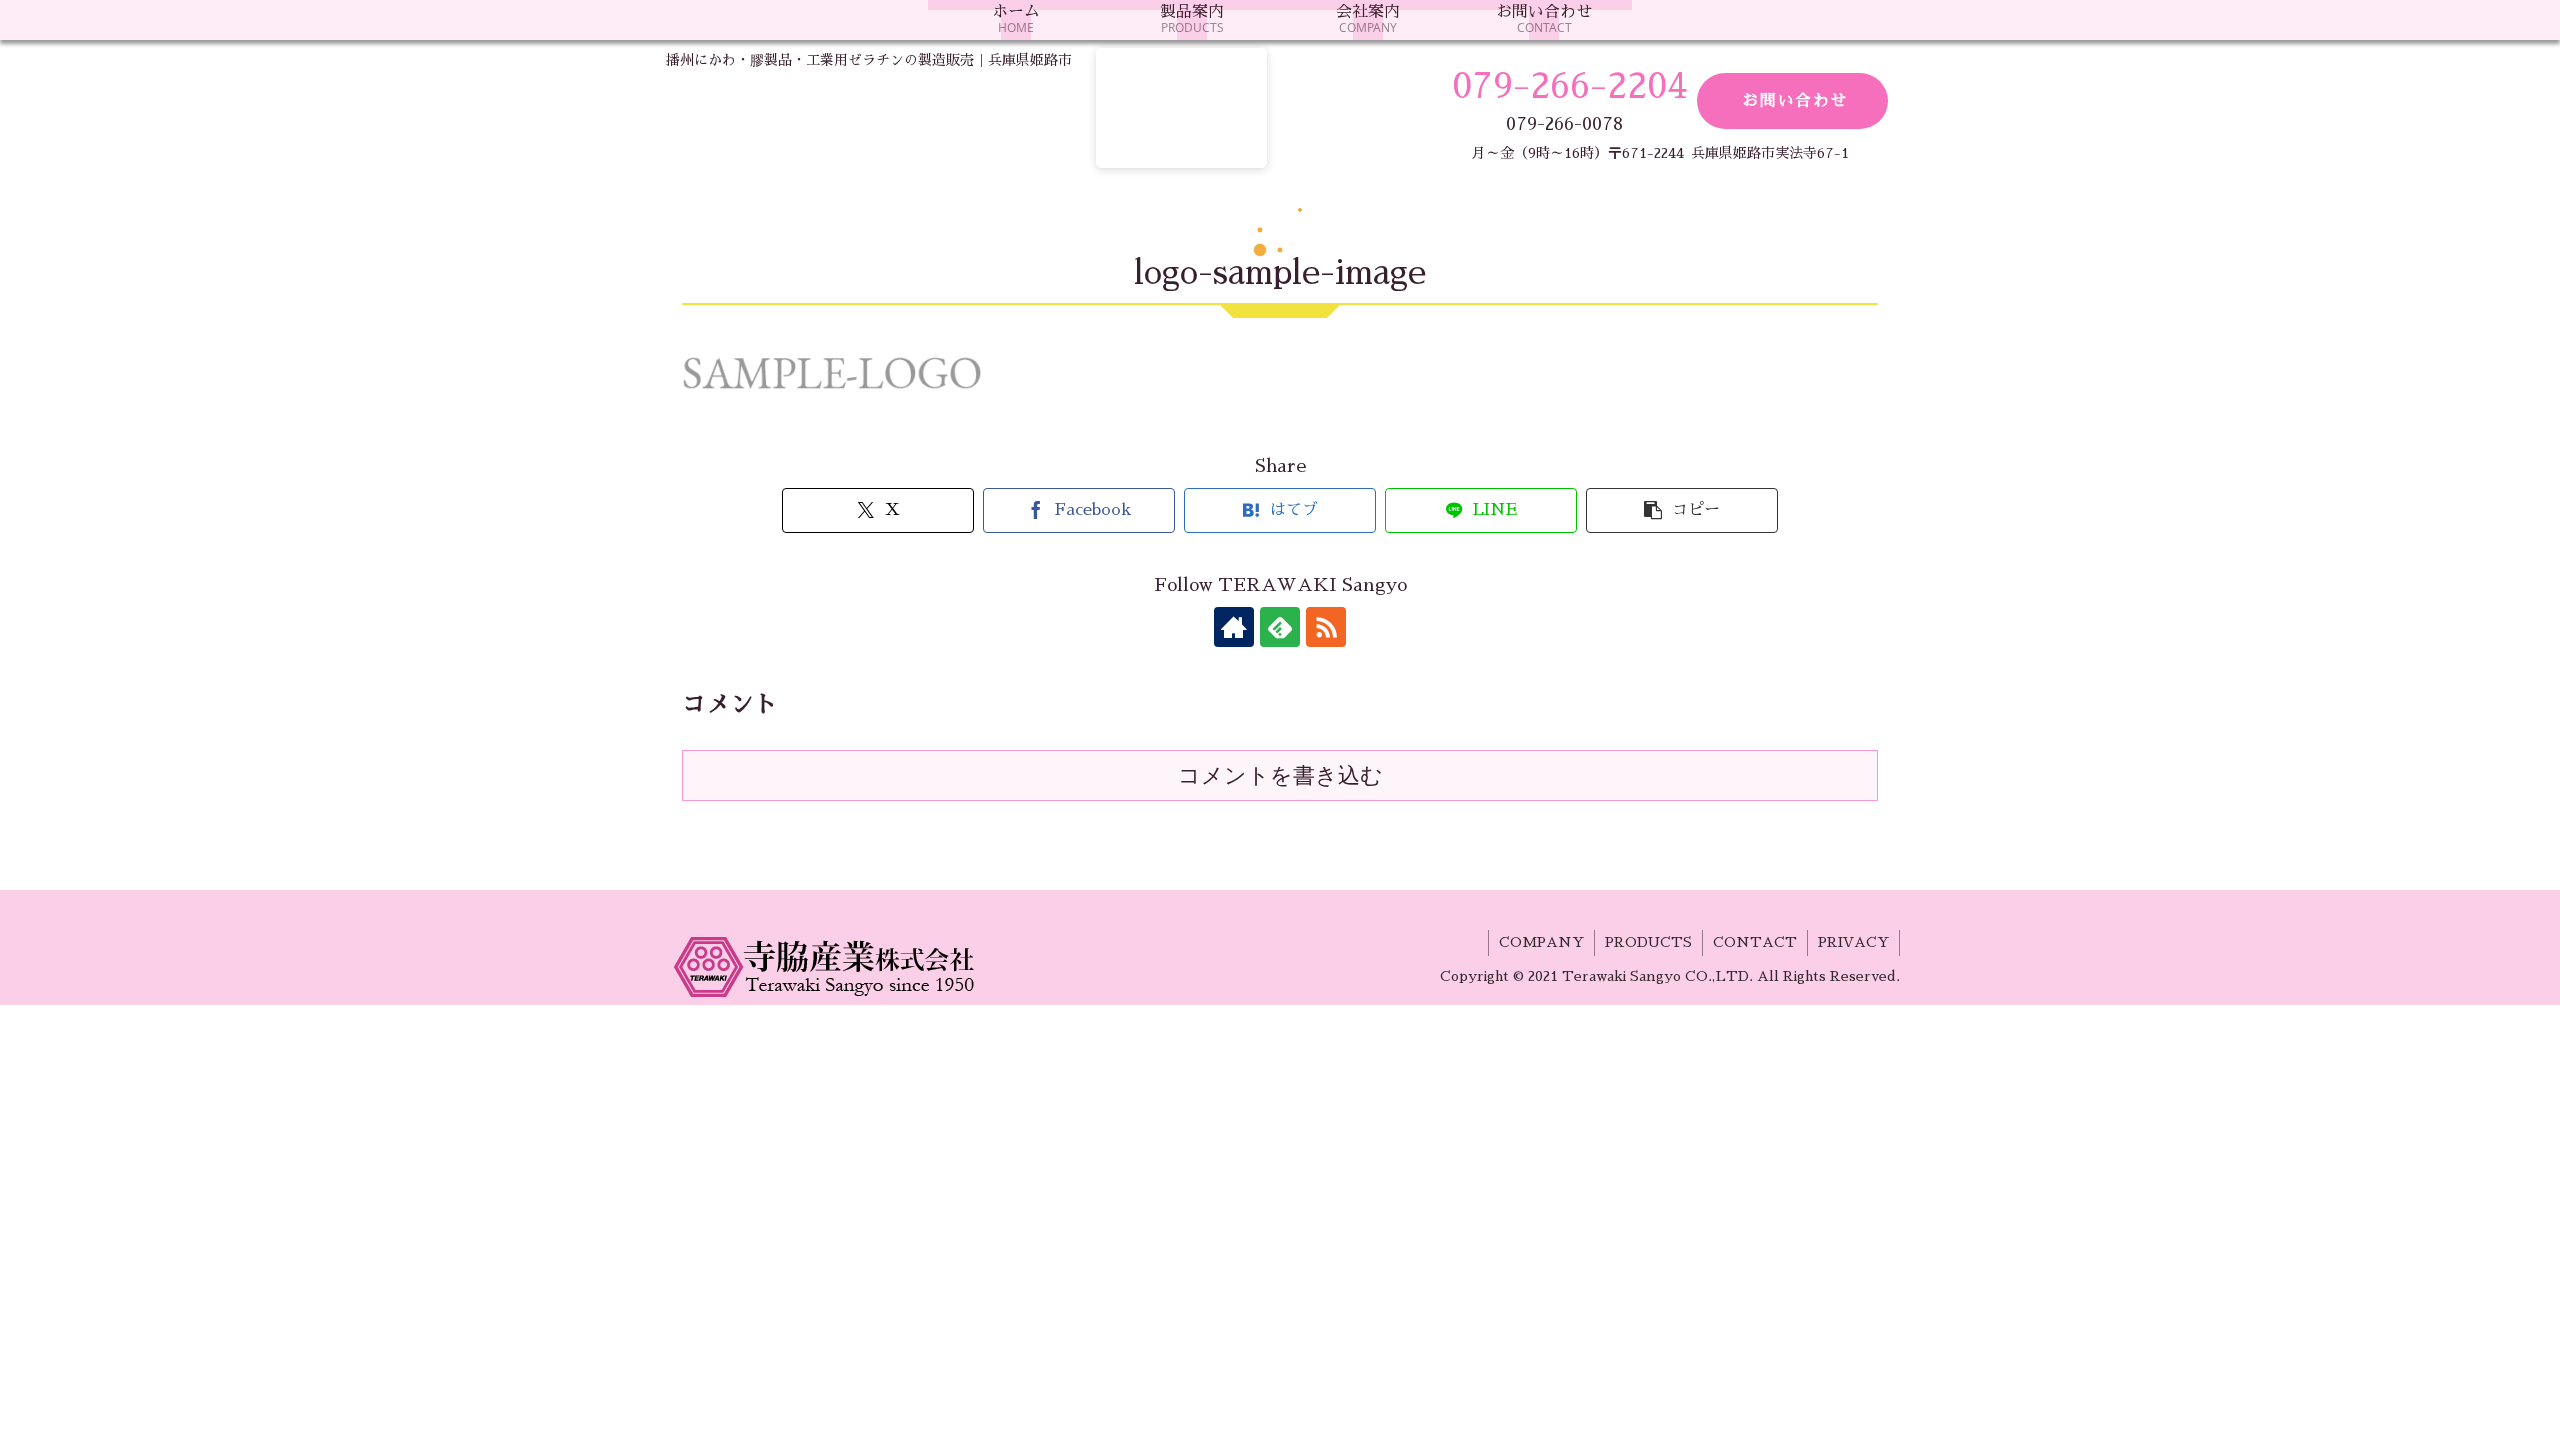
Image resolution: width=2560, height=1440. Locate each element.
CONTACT (1755, 942)
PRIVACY (1853, 942)
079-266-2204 (1569, 86)
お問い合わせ (1795, 101)
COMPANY (1541, 942)
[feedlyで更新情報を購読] (1280, 627)
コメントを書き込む (1280, 775)
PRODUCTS (1648, 942)
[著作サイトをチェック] (1234, 627)
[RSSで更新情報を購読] (1326, 627)
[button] (1681, 510)
